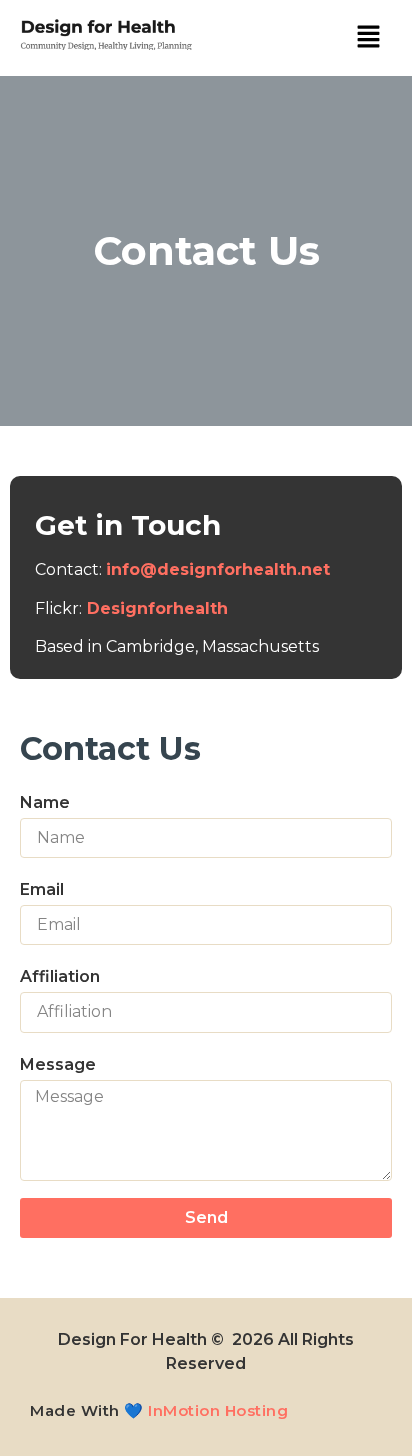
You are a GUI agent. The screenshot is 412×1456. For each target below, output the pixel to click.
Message (58, 1064)
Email (42, 889)
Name (45, 802)
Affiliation (60, 976)
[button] (368, 37)
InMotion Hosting (218, 1410)
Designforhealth (160, 608)
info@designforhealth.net (218, 569)
